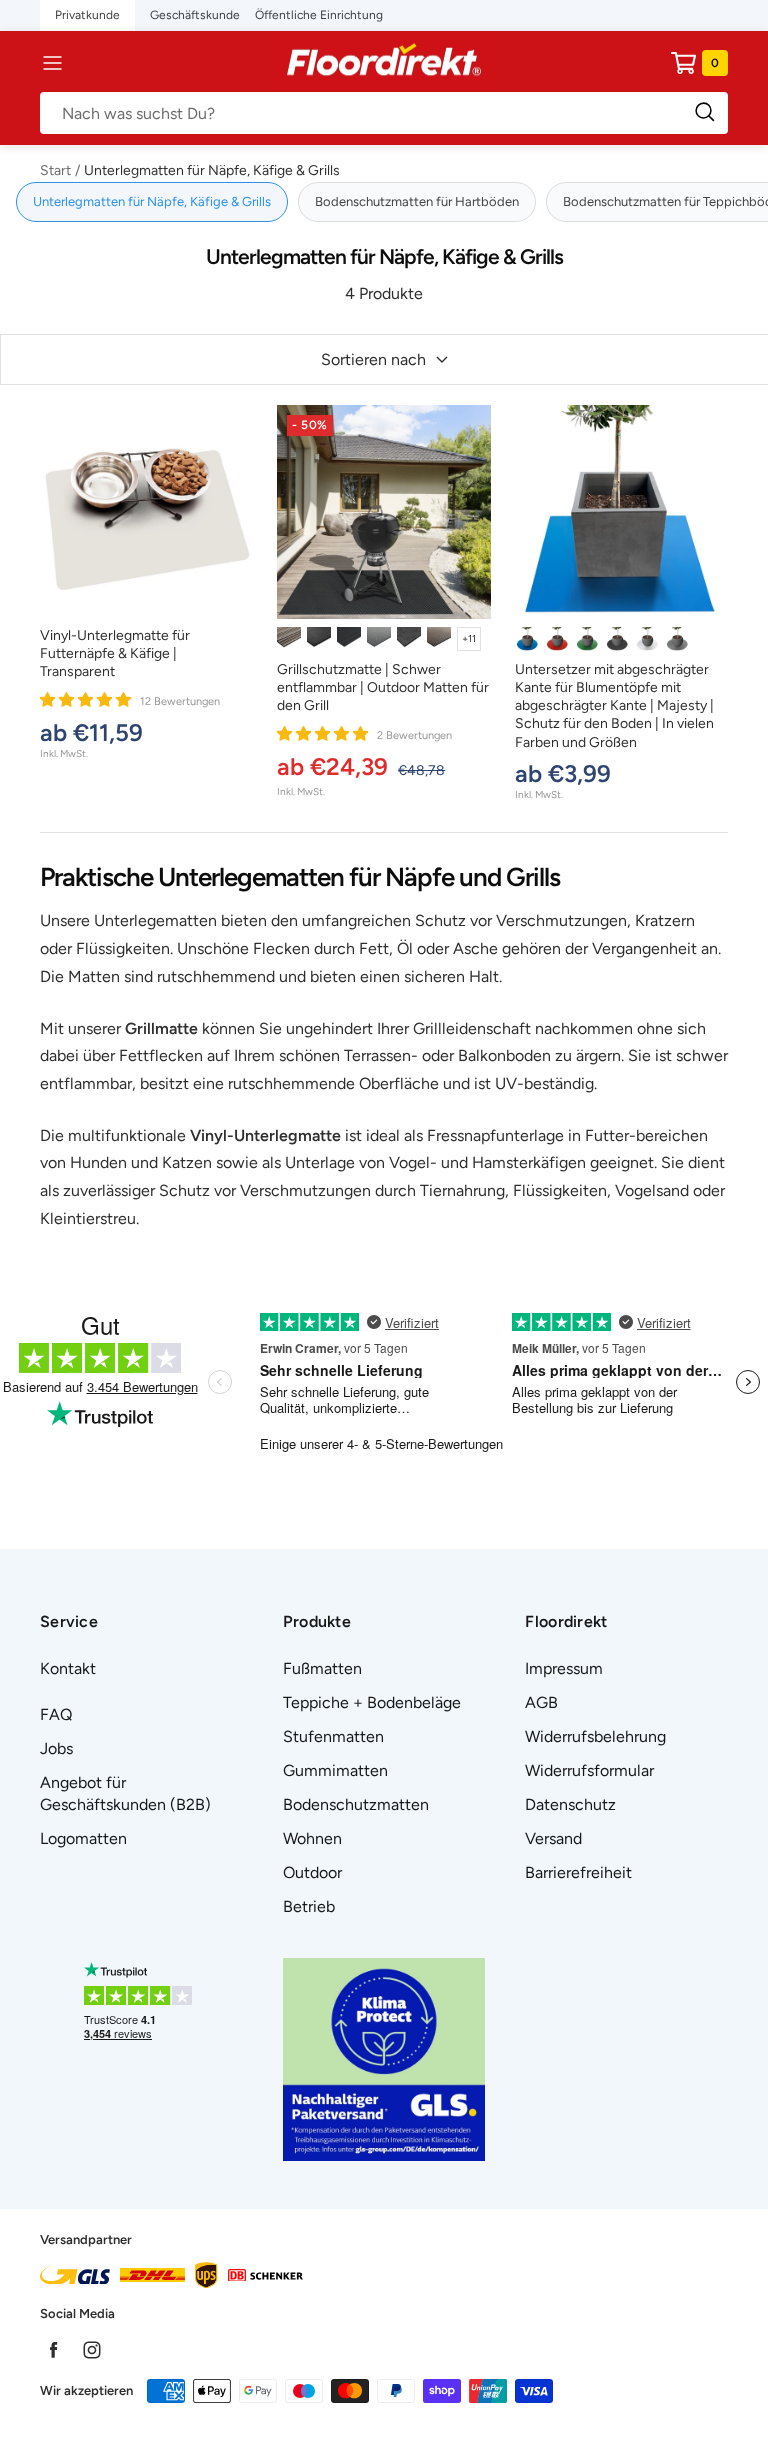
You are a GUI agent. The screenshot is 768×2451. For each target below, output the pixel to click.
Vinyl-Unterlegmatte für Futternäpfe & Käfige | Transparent (115, 653)
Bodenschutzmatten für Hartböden (417, 201)
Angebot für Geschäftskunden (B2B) (125, 1793)
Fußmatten (322, 1668)
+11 (469, 638)
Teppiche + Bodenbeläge (372, 1702)
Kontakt (68, 1668)
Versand (553, 1838)
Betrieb (309, 1906)
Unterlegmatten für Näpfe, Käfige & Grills (152, 201)
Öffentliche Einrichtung (319, 15)
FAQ (56, 1714)
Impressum (564, 1668)
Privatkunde (87, 15)
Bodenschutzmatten (356, 1804)
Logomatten (83, 1838)
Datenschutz (570, 1804)
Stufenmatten (333, 1736)
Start (55, 170)
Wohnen (312, 1838)
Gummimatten (335, 1770)
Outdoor (312, 1872)
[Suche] (384, 113)
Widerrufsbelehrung (595, 1736)
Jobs (56, 1748)
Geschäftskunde (195, 15)
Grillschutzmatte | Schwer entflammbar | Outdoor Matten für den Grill (383, 687)
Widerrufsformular (589, 1770)
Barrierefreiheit (578, 1872)
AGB (541, 1702)
